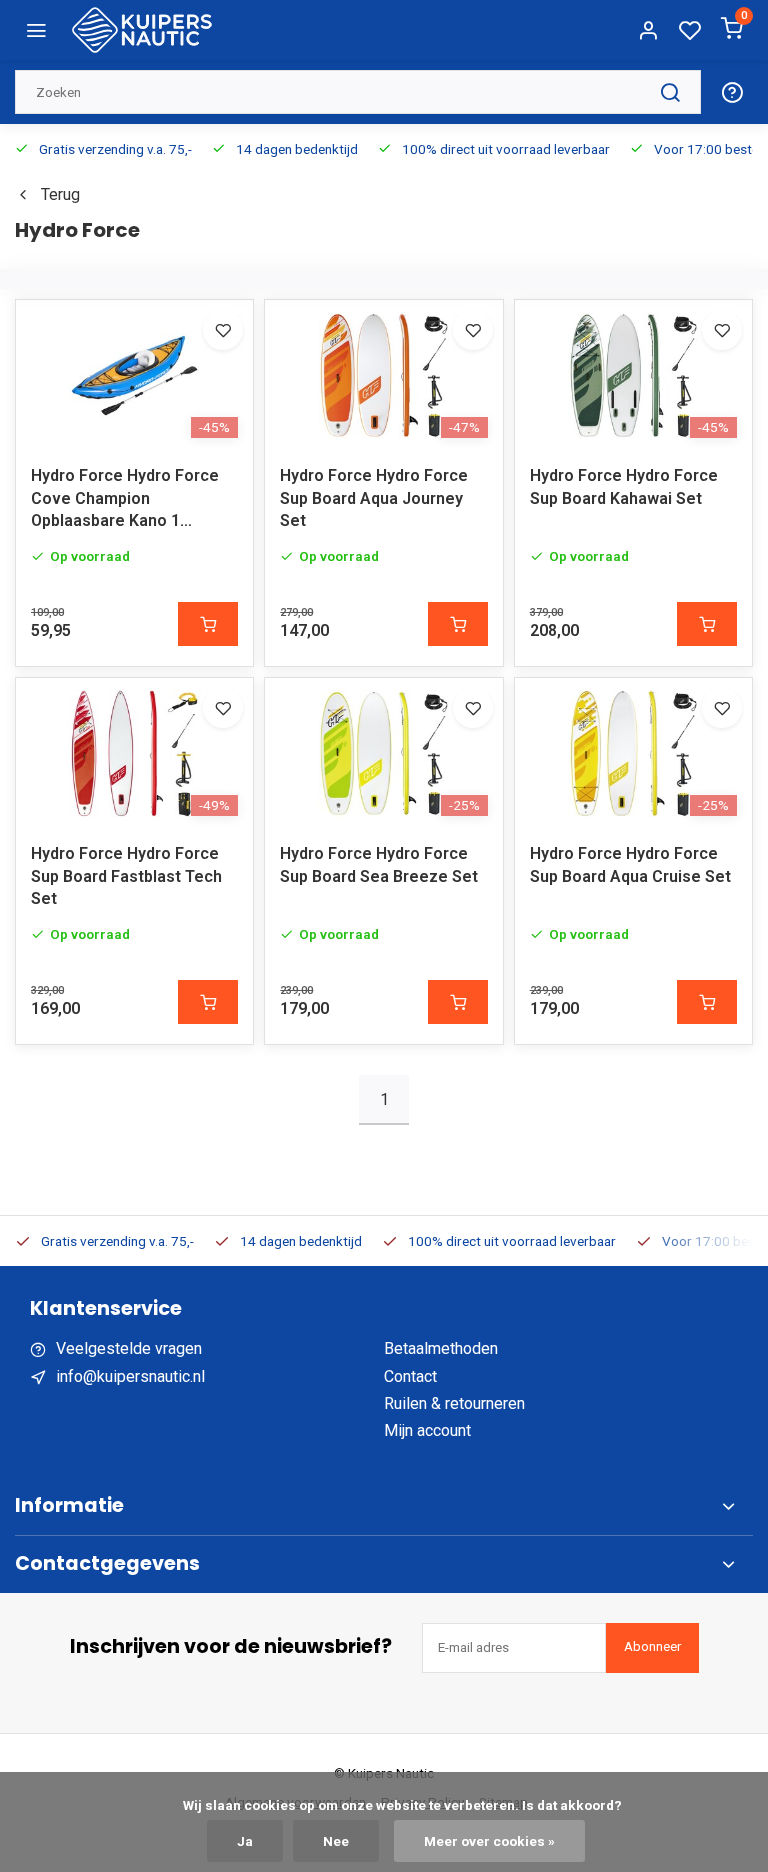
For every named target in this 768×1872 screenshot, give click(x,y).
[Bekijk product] (208, 624)
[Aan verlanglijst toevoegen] (223, 330)
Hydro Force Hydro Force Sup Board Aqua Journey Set (374, 498)
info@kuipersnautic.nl (130, 1376)
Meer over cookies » (489, 1841)
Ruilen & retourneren (454, 1403)
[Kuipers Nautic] (142, 30)
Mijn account (427, 1430)
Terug (60, 194)
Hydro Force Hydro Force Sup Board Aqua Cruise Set (630, 864)
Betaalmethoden (441, 1348)
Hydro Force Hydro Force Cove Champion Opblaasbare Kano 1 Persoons (125, 501)
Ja (245, 1841)
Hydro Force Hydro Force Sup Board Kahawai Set (624, 486)
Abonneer (652, 1646)
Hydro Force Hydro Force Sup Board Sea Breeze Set (379, 864)
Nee (336, 1841)
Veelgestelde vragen (129, 1348)
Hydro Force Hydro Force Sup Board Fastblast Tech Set (126, 876)
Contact (410, 1376)
